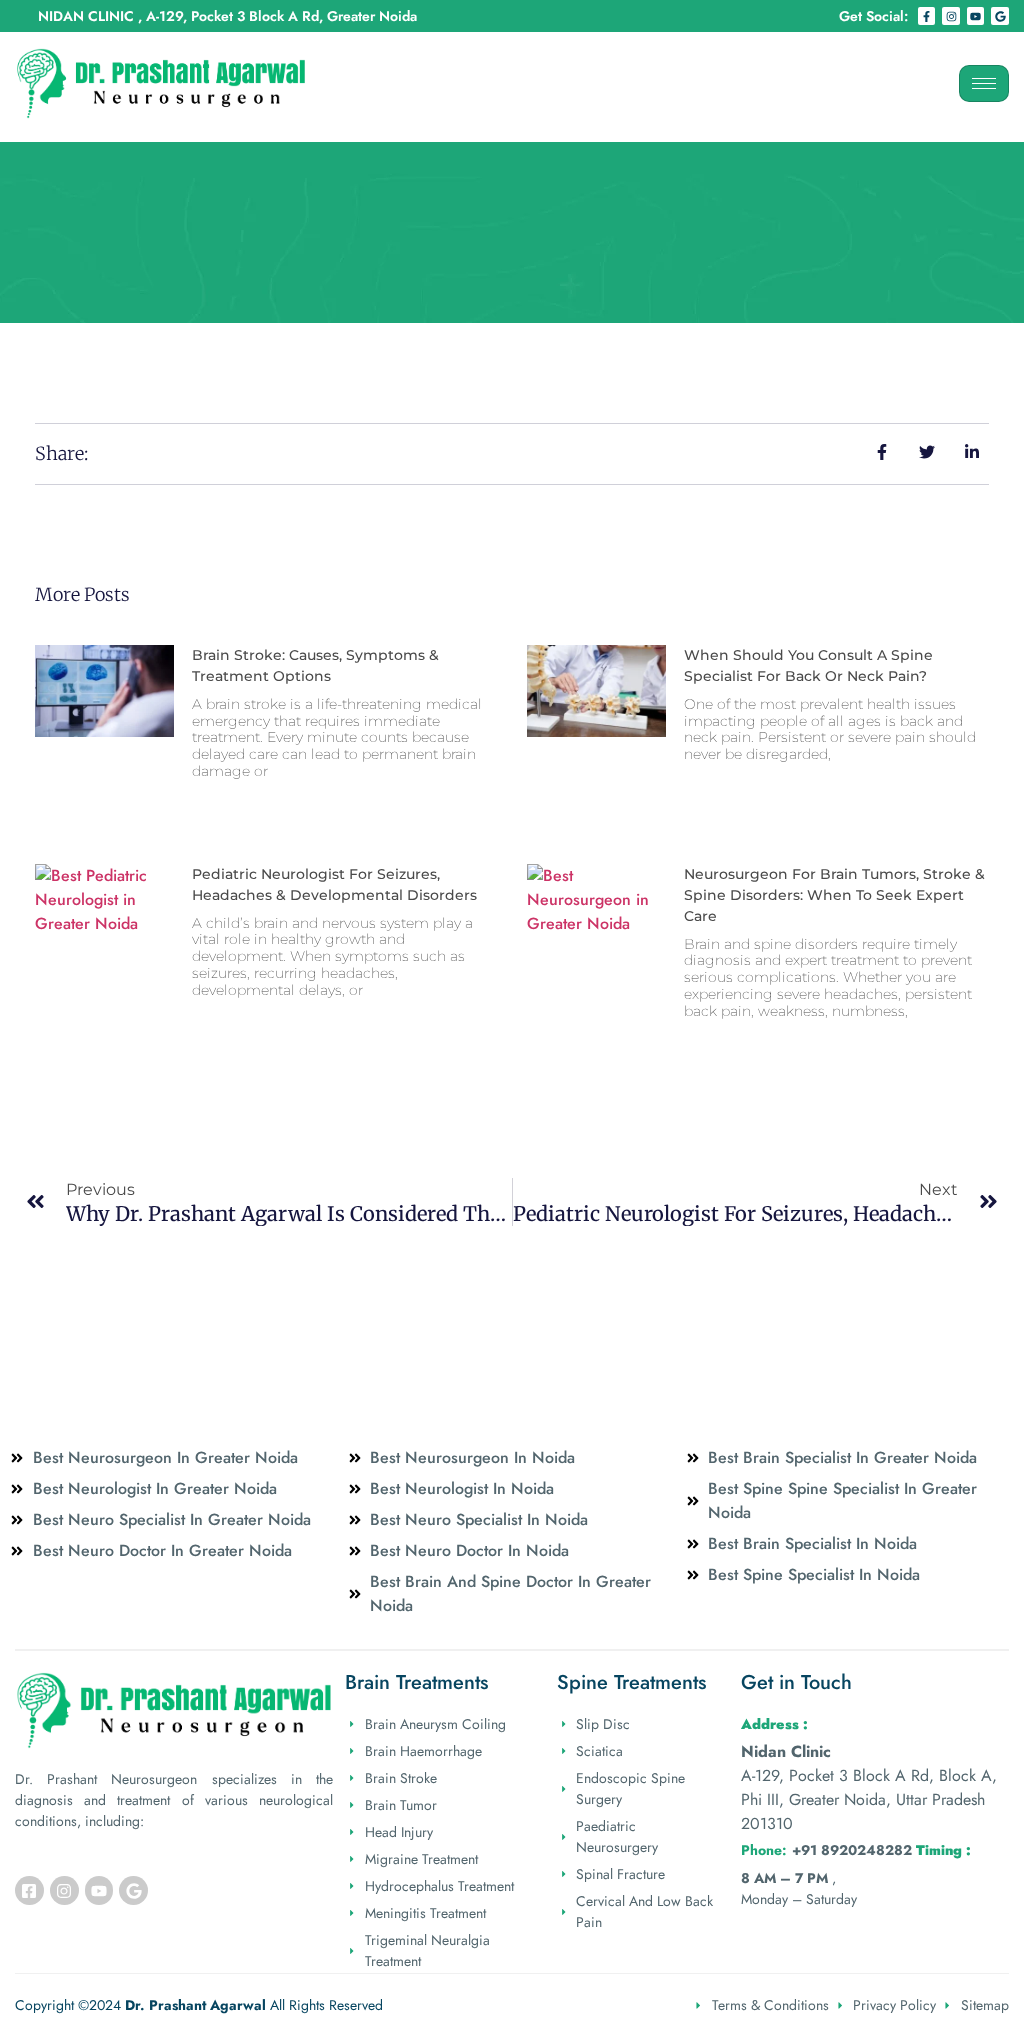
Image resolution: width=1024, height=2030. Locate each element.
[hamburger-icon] (984, 83)
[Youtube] (976, 16)
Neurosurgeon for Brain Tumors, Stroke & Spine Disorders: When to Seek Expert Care (834, 895)
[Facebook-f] (927, 16)
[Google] (1000, 16)
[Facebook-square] (29, 1890)
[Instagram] (951, 16)
